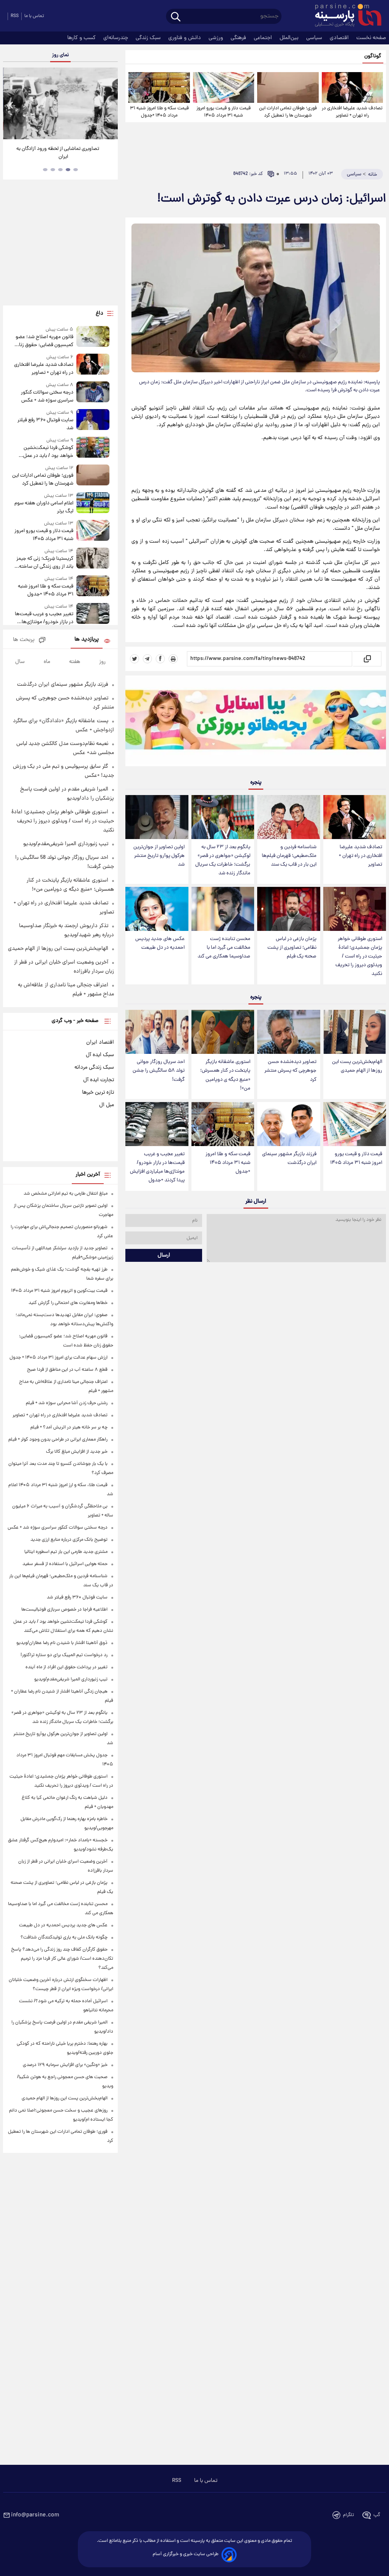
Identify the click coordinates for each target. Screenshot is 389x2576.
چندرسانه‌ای (116, 38)
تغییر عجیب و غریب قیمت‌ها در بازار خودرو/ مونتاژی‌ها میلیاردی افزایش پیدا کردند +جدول (157, 1167)
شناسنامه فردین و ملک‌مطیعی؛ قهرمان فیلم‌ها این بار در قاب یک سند (289, 856)
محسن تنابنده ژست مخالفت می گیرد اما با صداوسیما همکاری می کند (224, 948)
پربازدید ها (87, 640)
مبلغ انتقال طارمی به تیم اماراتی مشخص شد (66, 1194)
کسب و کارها (82, 38)
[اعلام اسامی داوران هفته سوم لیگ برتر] (93, 504)
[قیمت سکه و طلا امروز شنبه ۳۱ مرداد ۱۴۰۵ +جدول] (159, 87)
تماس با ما (34, 16)
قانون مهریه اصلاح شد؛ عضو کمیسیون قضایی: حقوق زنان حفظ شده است (44, 341)
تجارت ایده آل (99, 1080)
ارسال (164, 1255)
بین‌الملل (290, 38)
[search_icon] (176, 17)
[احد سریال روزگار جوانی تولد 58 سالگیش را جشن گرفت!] (157, 1032)
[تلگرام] (147, 659)
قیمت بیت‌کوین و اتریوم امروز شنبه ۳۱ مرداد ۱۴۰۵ (59, 1291)
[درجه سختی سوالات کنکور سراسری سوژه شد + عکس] (93, 393)
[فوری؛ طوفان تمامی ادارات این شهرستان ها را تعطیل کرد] (288, 87)
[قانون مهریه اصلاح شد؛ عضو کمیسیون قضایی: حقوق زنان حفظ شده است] (93, 338)
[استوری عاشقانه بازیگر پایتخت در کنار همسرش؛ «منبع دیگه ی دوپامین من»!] (223, 1032)
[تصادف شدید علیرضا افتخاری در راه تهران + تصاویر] (352, 87)
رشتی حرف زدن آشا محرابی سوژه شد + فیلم (67, 1403)
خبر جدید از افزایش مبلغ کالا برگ (77, 1452)
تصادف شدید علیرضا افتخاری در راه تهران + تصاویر (352, 112)
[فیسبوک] (160, 659)
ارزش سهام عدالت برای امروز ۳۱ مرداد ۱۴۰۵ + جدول (59, 1358)
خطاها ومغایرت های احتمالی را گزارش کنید (68, 1303)
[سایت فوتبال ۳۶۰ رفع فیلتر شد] (93, 421)
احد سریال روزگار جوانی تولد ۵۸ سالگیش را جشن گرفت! (159, 1071)
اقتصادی (340, 38)
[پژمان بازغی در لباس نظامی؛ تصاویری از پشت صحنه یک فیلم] (289, 909)
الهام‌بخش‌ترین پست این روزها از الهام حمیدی (357, 1066)
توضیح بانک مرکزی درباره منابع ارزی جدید (69, 1540)
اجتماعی (264, 38)
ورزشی (217, 38)
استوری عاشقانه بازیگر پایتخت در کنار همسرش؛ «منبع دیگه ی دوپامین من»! (225, 1075)
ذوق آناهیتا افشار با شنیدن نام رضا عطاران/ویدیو (62, 1643)
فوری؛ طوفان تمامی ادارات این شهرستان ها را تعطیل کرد (288, 112)
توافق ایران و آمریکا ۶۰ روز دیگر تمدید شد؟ (61, 149)
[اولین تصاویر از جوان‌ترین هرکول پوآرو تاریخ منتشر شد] (157, 817)
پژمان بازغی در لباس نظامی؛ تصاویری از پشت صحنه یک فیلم (292, 948)
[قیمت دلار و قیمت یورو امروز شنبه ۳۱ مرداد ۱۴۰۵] (224, 87)
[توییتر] (134, 659)
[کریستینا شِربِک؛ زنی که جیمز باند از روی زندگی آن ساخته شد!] (93, 559)
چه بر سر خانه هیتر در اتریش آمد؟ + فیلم (69, 1427)
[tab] (76, 170)
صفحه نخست (371, 38)
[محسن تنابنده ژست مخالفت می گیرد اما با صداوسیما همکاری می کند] (223, 909)
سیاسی (315, 38)
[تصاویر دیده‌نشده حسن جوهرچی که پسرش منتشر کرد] (289, 1032)
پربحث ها (24, 640)
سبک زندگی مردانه (94, 1068)
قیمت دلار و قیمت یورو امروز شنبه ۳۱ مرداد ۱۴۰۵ (224, 112)
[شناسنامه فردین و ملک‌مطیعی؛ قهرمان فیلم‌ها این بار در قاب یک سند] (289, 817)
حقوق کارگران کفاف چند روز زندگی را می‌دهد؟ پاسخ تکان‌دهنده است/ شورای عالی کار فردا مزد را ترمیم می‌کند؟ (62, 1959)
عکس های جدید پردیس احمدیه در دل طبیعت (160, 943)
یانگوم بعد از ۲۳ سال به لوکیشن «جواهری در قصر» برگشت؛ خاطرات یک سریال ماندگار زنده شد (223, 860)
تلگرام (349, 2515)
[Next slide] (109, 105)
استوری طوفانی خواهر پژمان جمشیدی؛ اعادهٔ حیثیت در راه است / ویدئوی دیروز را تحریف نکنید (359, 957)
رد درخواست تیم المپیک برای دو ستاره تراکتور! (64, 1655)
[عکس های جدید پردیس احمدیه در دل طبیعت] (157, 909)
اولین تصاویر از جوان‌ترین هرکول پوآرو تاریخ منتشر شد (159, 856)
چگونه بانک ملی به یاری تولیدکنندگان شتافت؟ (64, 1938)
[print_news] (173, 659)
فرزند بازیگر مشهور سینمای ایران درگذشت (289, 1159)
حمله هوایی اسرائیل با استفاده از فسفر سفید (65, 1564)
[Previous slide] (11, 105)
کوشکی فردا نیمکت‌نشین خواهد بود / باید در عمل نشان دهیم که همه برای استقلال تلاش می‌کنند (48, 452)
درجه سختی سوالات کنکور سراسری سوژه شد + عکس (47, 397)
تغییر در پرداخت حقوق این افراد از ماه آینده (66, 1667)
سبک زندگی (149, 38)
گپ (377, 2515)
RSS (15, 16)
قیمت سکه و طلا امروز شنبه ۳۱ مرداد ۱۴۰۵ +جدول (159, 112)
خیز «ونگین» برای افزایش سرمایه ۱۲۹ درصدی (65, 2065)
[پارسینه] (344, 16)
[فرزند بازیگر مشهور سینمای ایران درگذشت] (289, 1124)
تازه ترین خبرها (98, 1093)
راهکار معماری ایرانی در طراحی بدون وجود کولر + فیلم (58, 1440)
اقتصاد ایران (100, 1042)
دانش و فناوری (185, 38)
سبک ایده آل (100, 1055)
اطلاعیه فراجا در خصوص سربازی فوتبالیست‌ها (64, 1610)
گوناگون (373, 56)
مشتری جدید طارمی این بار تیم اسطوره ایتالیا (66, 1552)
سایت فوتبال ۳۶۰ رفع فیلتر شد (45, 424)
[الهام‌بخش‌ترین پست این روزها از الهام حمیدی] (355, 1032)
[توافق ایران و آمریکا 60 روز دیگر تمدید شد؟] (60, 103)
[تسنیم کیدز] (256, 723)
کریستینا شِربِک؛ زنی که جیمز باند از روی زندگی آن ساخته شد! (45, 563)
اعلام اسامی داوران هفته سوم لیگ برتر (44, 507)
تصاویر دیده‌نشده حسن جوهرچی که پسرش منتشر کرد (290, 1071)
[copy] (367, 659)
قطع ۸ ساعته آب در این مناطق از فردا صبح (67, 1370)
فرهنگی (239, 38)
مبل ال (107, 1105)
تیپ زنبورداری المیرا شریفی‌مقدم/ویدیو (66, 844)
